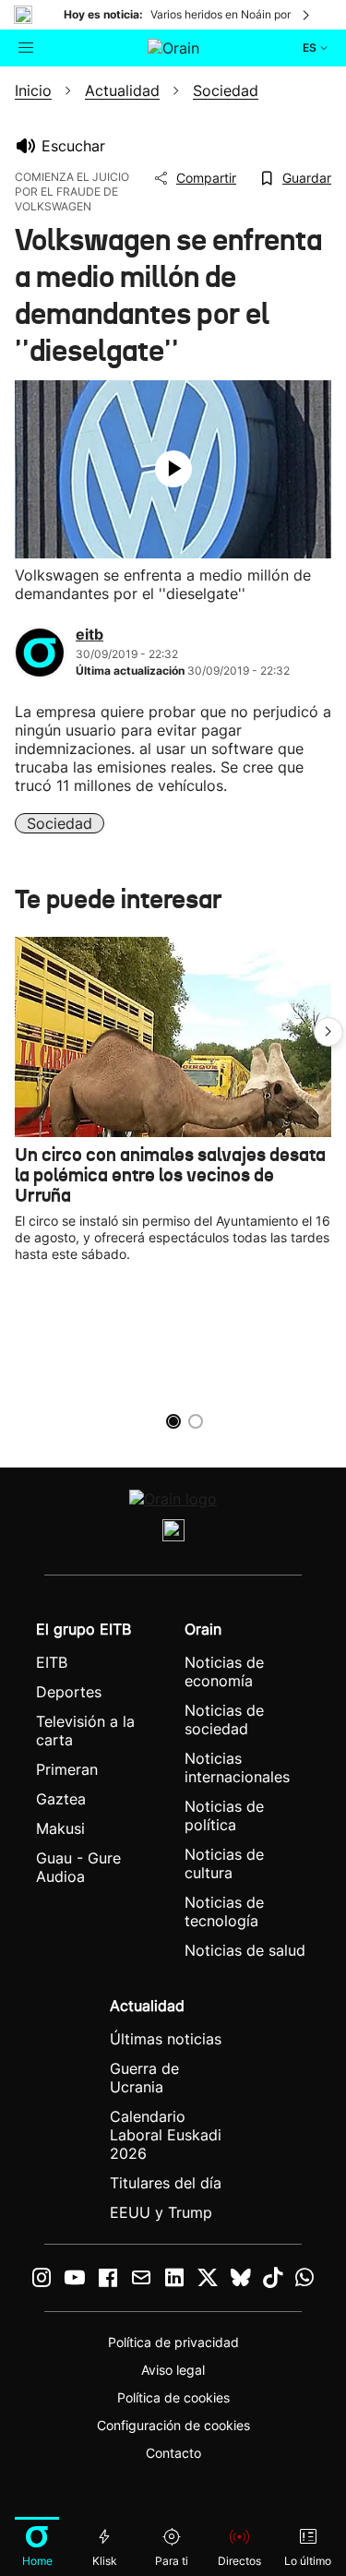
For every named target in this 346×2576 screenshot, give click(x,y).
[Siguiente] (307, 15)
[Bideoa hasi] (173, 469)
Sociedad (60, 823)
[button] (328, 1032)
